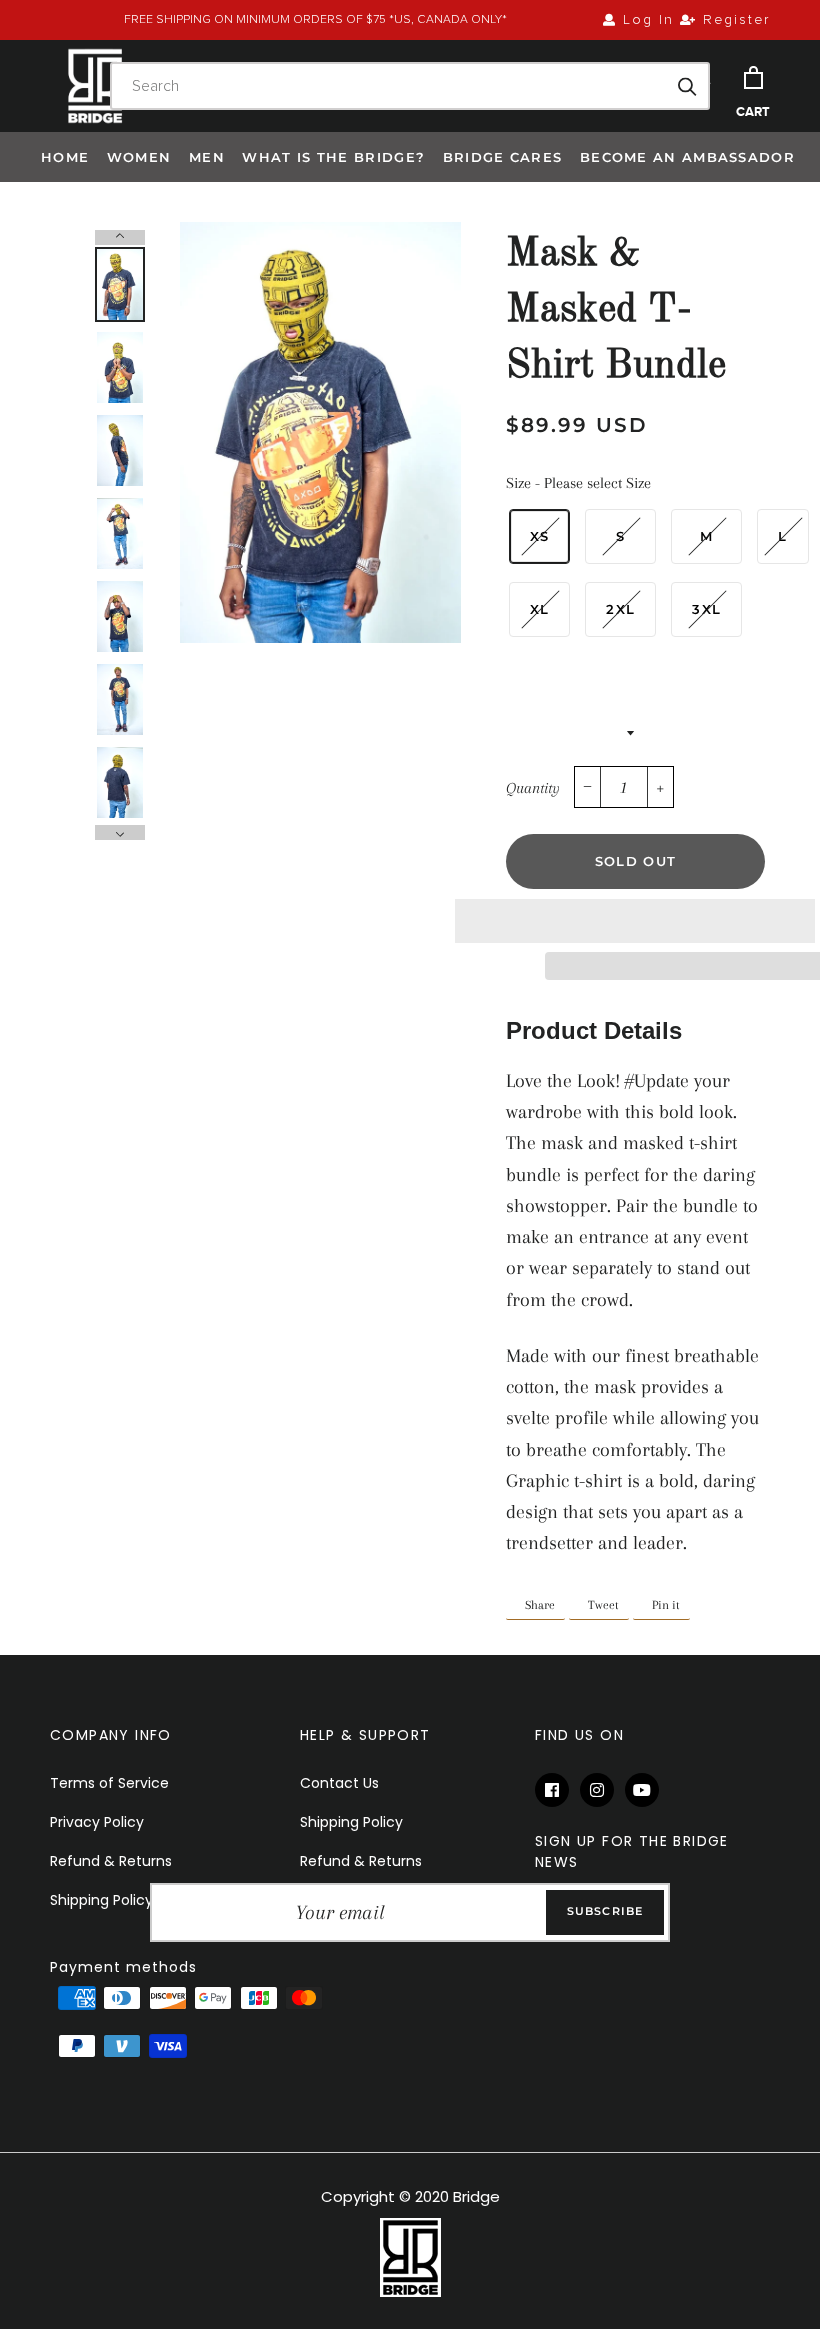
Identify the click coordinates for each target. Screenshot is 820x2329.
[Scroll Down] (120, 832)
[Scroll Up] (120, 237)
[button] (635, 921)
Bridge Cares (503, 157)
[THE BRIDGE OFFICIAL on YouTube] (645, 1791)
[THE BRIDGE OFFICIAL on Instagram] (602, 1791)
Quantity (533, 788)
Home (65, 157)
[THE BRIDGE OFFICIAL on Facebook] (557, 1791)
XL (540, 609)
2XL (620, 609)
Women (139, 157)
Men (207, 157)
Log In (645, 20)
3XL (706, 609)
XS (540, 536)
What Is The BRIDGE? (333, 157)
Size (578, 483)
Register (733, 20)
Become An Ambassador (687, 157)
